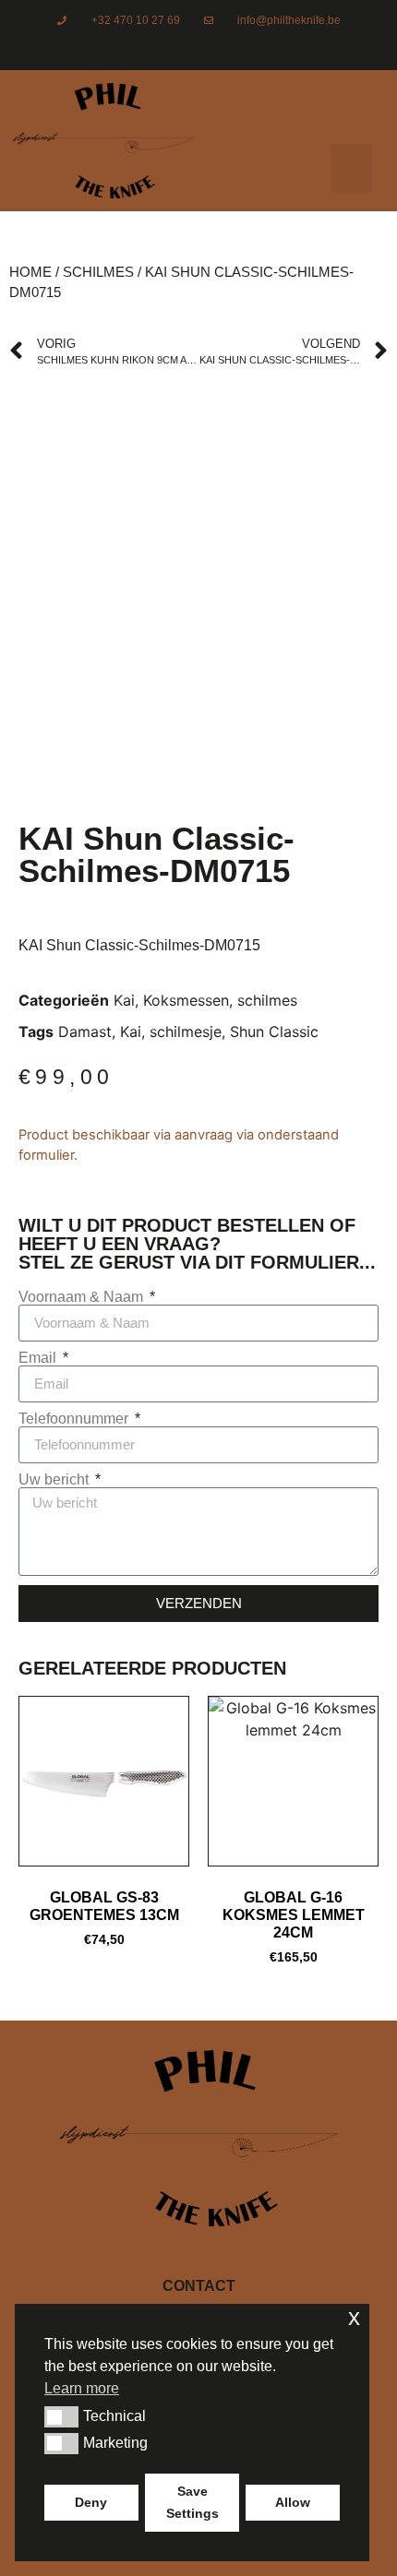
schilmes (98, 272)
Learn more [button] (82, 2388)
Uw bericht (55, 1480)
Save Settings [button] (192, 2502)
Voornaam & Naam (83, 1297)
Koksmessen (186, 1000)
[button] (351, 168)
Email (39, 1358)
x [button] (354, 2317)
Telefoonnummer (75, 1419)
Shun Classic (274, 1032)
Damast (85, 1032)
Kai (124, 1000)
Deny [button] (91, 2502)
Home (30, 272)
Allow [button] (293, 2502)
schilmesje (186, 1032)
